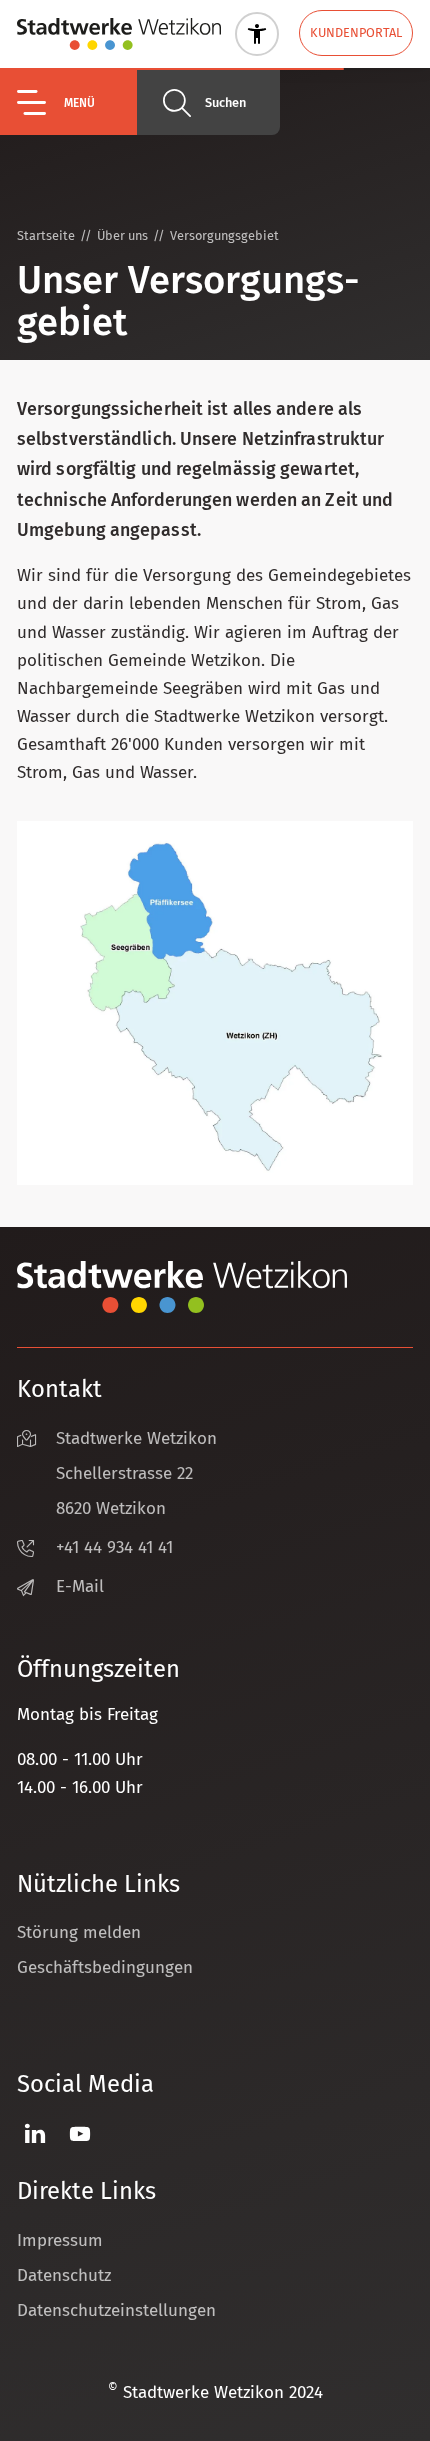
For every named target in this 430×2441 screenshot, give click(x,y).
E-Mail (80, 1586)
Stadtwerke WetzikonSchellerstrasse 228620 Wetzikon (136, 1473)
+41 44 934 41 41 (114, 1547)
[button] (77, 102)
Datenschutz (64, 2275)
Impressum (60, 2240)
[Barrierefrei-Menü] (257, 34)
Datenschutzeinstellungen (116, 2310)
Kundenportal (356, 32)
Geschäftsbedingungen (105, 1967)
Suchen (225, 102)
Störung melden (79, 1932)
